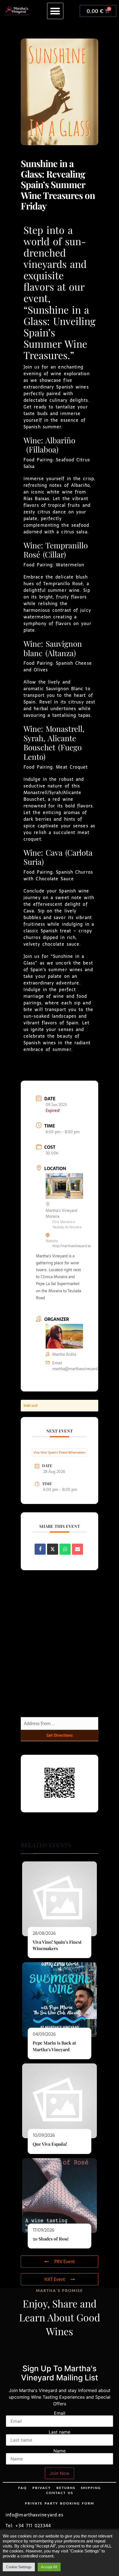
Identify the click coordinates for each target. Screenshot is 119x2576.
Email (60, 2413)
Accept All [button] (49, 2567)
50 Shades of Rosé (51, 2239)
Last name (59, 2432)
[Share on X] (53, 1549)
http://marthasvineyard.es (72, 1246)
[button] (55, 11)
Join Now (59, 2473)
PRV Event (64, 2262)
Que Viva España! (50, 2144)
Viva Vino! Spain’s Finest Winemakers (59, 1452)
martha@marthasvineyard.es (77, 1369)
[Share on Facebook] (40, 1549)
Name (59, 2451)
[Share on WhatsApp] (65, 1549)
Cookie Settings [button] (19, 2567)
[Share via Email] (77, 1549)
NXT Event (55, 2279)
